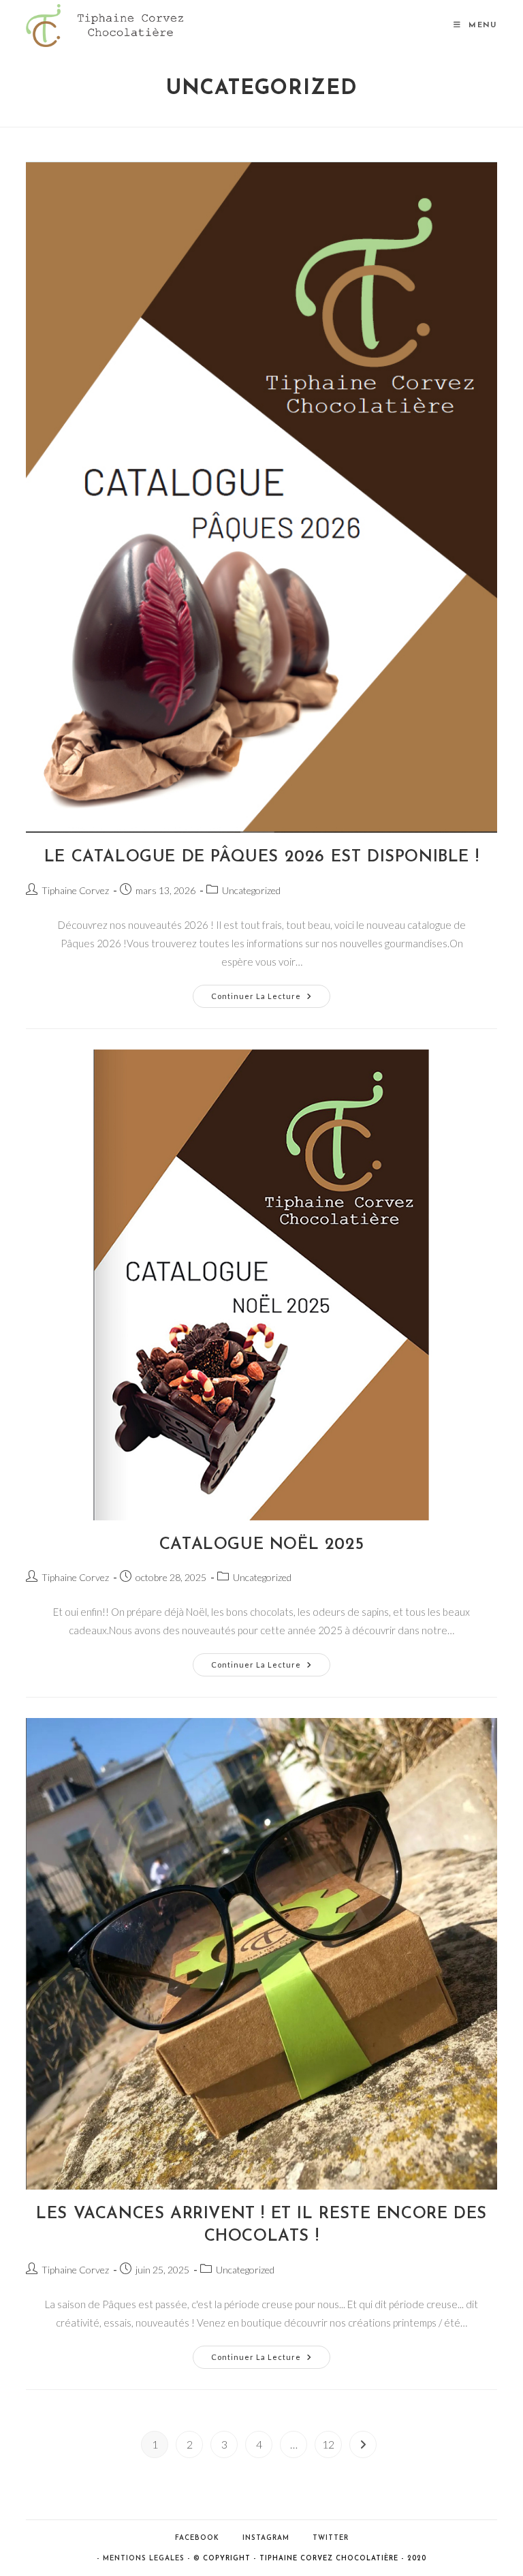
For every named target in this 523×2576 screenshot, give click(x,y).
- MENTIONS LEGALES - (144, 2559)
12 (328, 2444)
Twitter (331, 2538)
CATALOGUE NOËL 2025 (261, 1545)
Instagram (266, 2538)
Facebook (197, 2538)
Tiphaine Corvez (75, 890)
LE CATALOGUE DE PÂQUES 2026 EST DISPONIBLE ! (261, 857)
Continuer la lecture (271, 999)
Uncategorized (251, 890)
